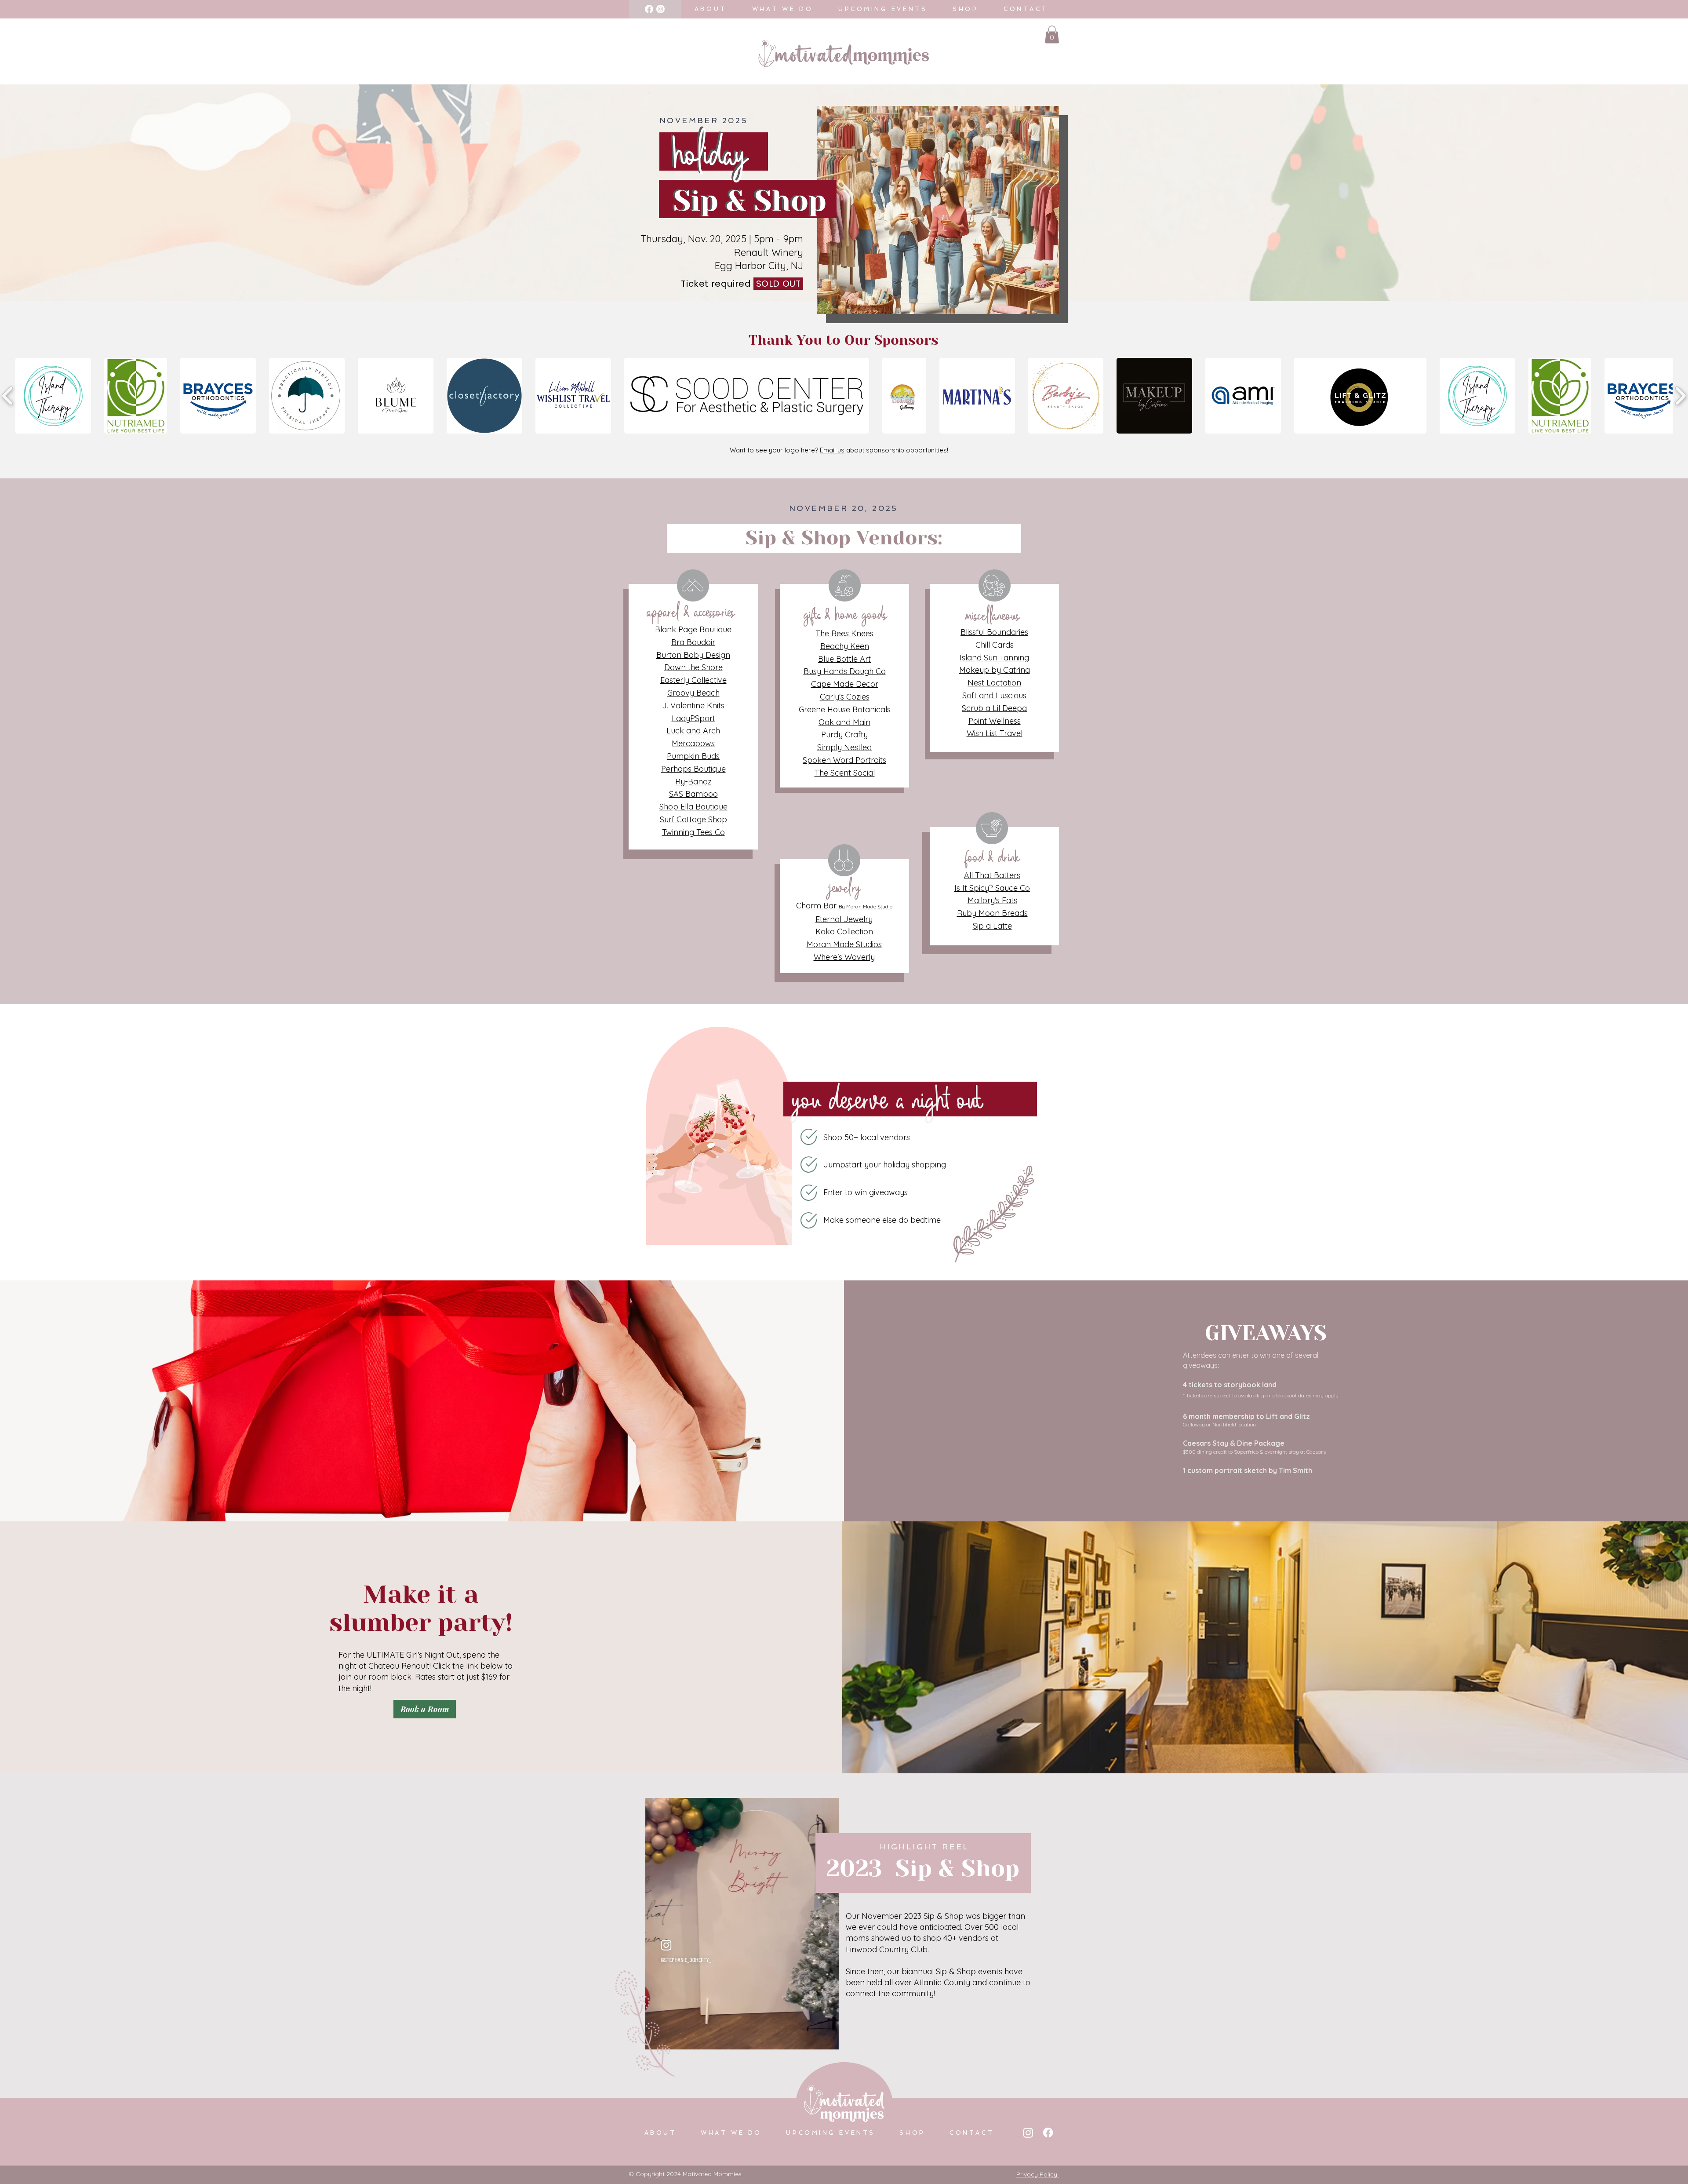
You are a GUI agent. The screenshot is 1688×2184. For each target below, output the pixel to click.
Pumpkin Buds (693, 756)
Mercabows (693, 743)
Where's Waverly (844, 957)
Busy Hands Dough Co (845, 671)
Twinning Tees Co (693, 832)
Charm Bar (844, 906)
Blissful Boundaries (994, 632)
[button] (1052, 35)
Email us (832, 450)
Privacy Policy (1037, 2174)
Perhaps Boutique (693, 769)
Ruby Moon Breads (992, 913)
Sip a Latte (992, 926)
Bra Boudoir (693, 642)
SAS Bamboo (693, 794)
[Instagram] (660, 9)
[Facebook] (649, 9)
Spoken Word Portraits (844, 760)
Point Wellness (995, 721)
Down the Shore (693, 667)
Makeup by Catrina (995, 670)
